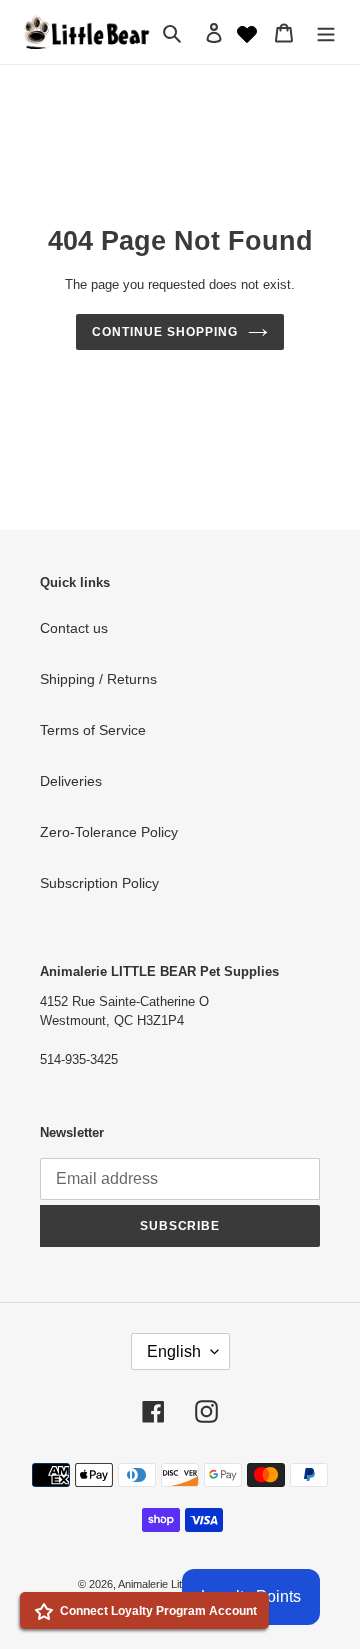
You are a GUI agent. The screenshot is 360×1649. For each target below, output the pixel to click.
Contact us (74, 628)
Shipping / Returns (98, 679)
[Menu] (326, 31)
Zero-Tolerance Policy (109, 832)
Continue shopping (164, 332)
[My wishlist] (247, 32)
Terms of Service (93, 730)
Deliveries (71, 781)
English (174, 1351)
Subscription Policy (99, 883)
